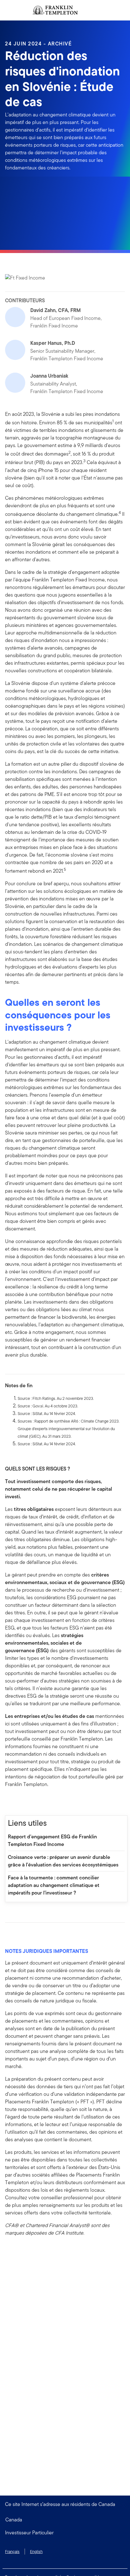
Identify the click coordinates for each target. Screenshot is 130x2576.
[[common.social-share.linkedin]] (20, 1802)
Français (12, 2552)
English (36, 2552)
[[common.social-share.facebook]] (10, 1802)
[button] (65, 2533)
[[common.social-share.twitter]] (30, 1802)
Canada (14, 2520)
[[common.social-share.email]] (40, 1802)
